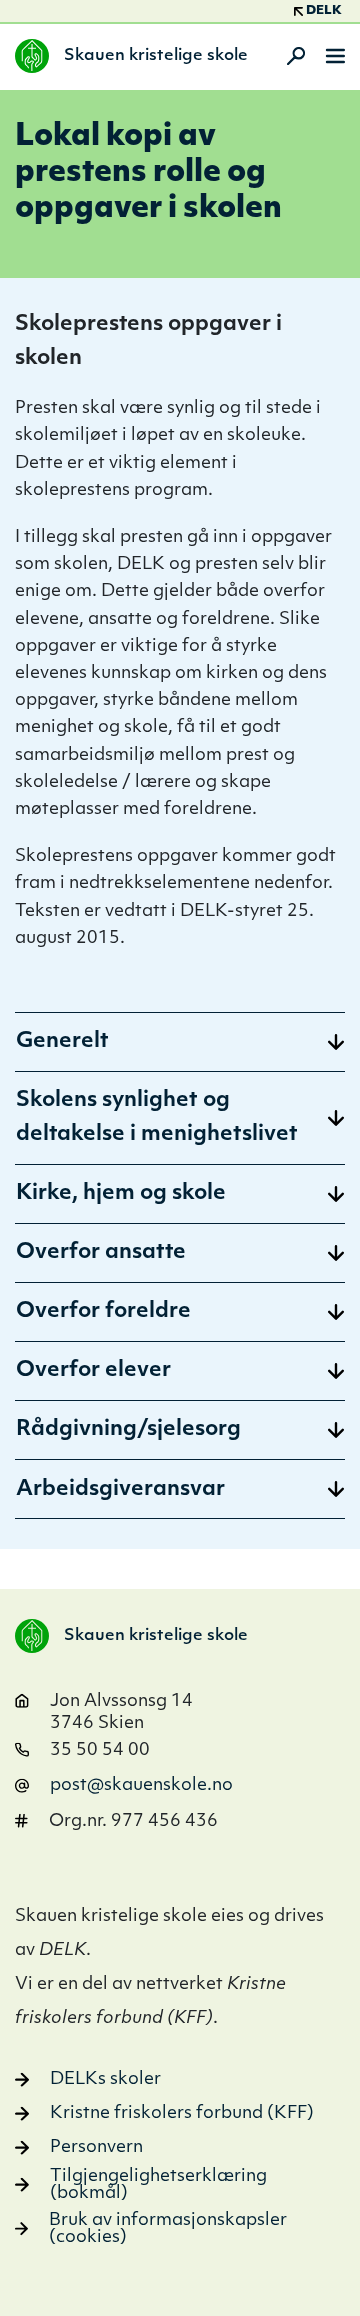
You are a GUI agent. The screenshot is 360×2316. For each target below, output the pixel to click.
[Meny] (335, 56)
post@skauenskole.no (141, 1785)
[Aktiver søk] (290, 56)
